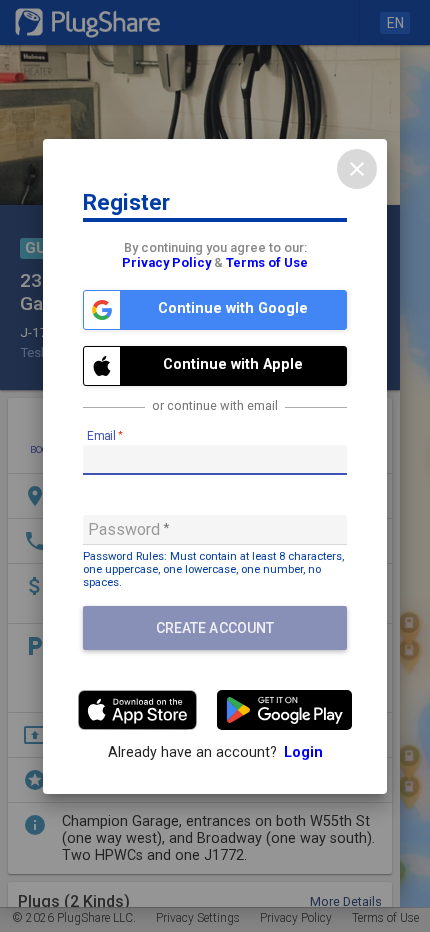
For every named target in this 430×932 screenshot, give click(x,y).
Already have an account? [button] (215, 752)
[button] (215, 310)
